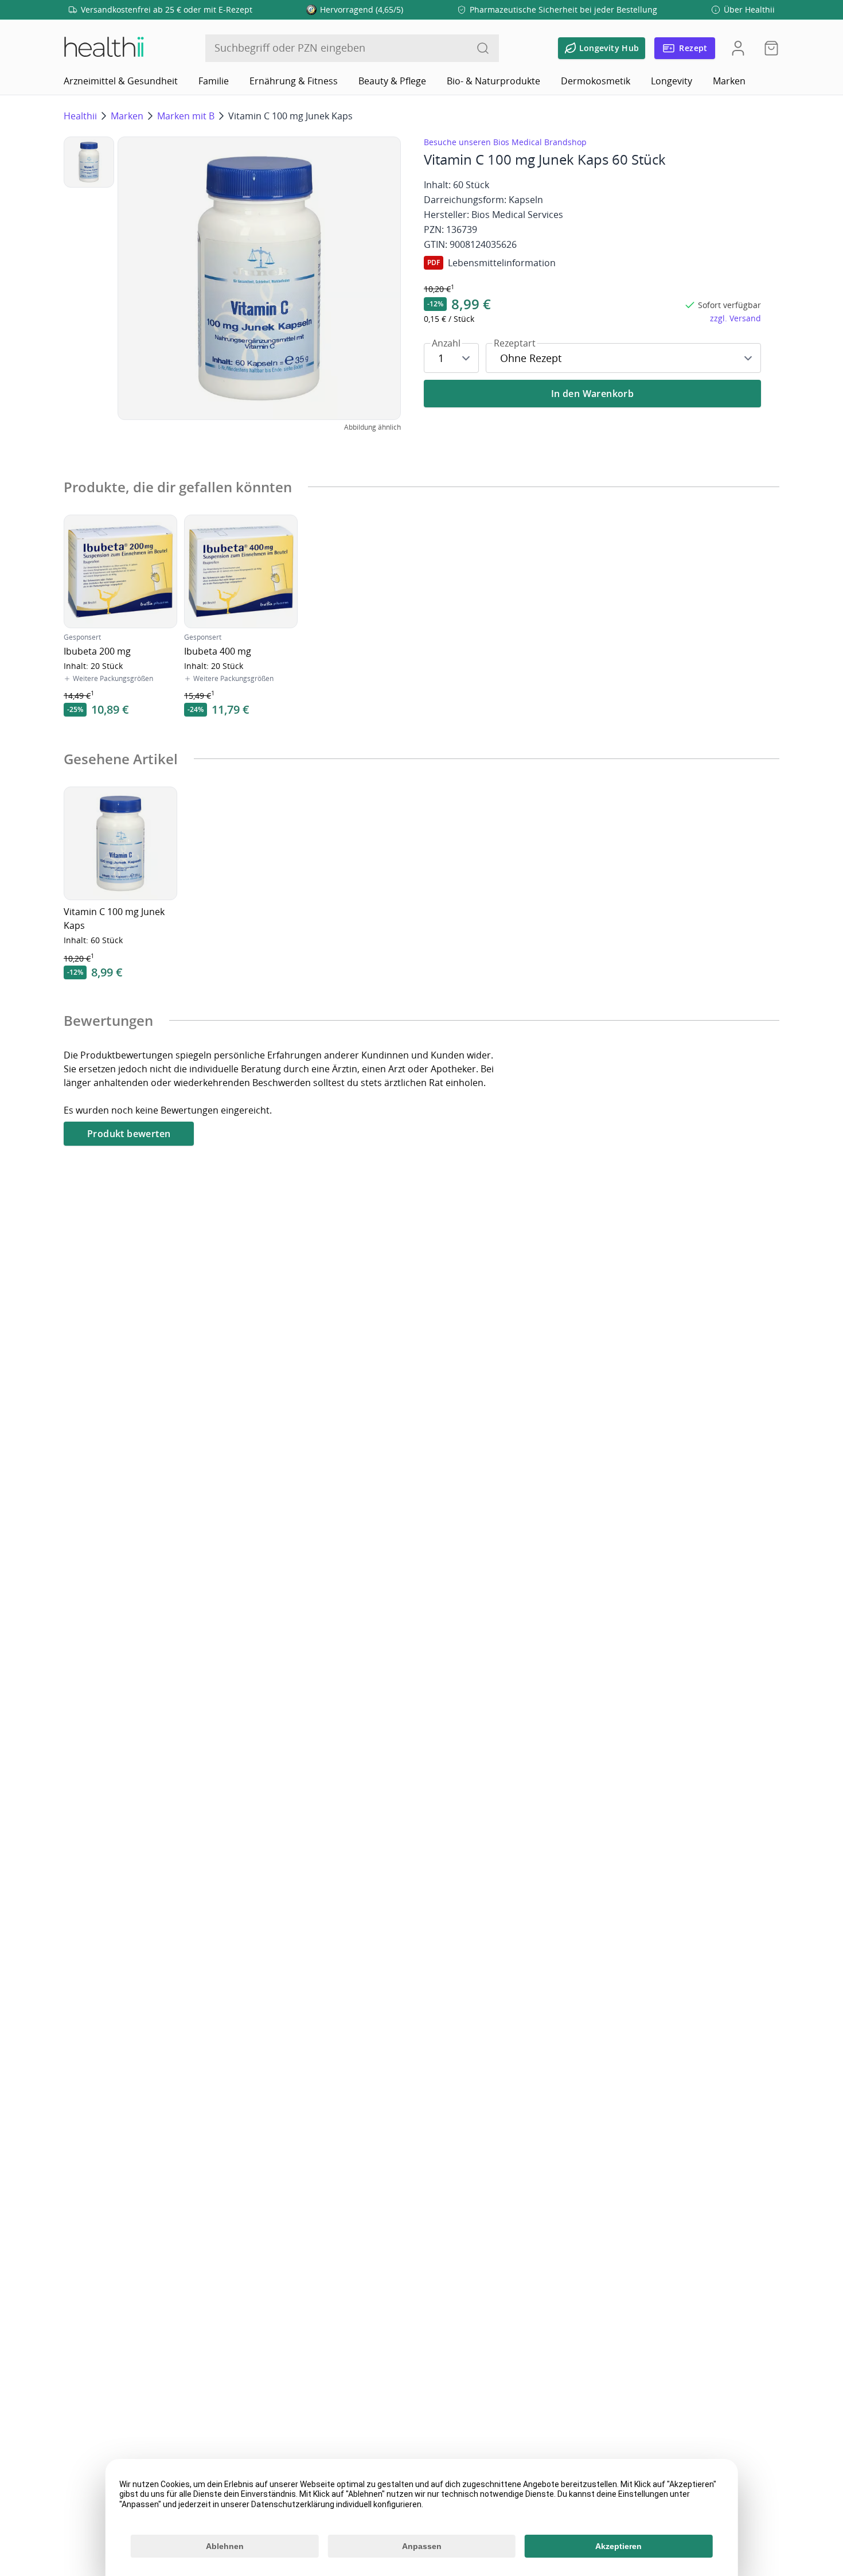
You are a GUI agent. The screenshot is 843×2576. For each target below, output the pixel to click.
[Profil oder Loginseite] (738, 48)
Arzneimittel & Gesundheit (121, 81)
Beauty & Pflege (392, 81)
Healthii (80, 116)
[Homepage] (103, 48)
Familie (214, 81)
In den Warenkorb (592, 394)
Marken (729, 81)
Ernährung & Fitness (294, 81)
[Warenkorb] (768, 48)
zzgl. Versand (735, 318)
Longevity (672, 81)
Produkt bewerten (129, 1134)
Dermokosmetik (596, 81)
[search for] (483, 48)
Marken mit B (186, 116)
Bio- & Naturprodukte (493, 81)
